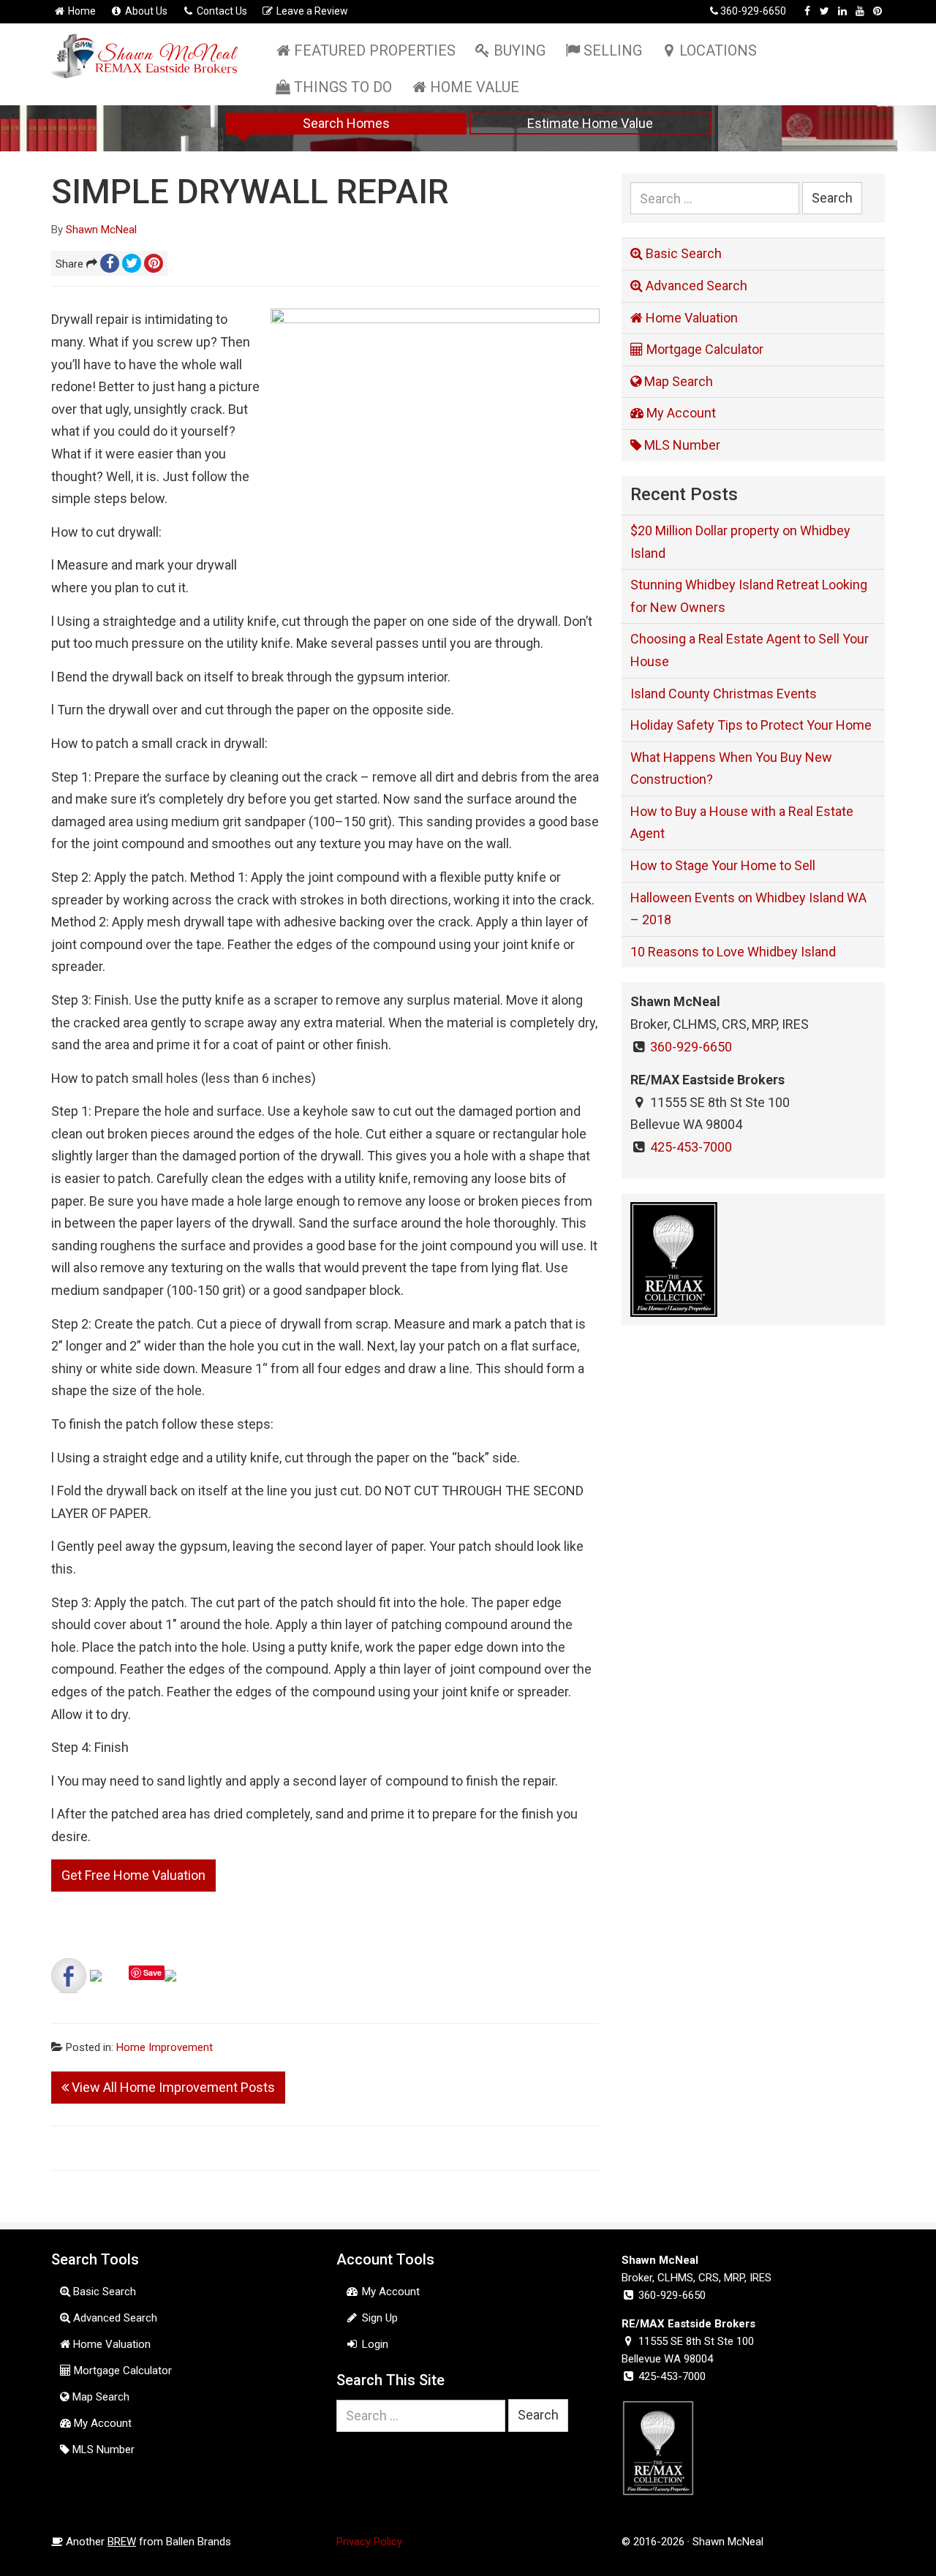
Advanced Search (695, 286)
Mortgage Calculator (703, 349)
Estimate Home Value (590, 123)
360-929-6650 (753, 11)
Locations (718, 50)
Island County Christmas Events (724, 694)
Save (152, 1972)
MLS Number (681, 445)
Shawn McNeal (101, 230)
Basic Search (682, 253)
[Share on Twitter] (107, 1987)
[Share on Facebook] (69, 1976)
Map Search (677, 381)
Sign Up (378, 2318)
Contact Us (221, 11)
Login (374, 2344)
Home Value (475, 87)
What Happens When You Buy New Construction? (731, 768)
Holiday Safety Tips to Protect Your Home (751, 725)
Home (81, 11)
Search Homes (346, 123)
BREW (122, 2542)
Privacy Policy (369, 2542)
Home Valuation (690, 318)
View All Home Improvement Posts (172, 2087)
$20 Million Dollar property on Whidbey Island (740, 542)
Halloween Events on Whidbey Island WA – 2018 (748, 909)
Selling (613, 50)
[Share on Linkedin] (182, 1987)
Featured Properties (375, 50)
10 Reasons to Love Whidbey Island (733, 952)
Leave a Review (311, 11)
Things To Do (343, 87)
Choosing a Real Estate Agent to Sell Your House (750, 650)
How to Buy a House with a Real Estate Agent (742, 823)
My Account (680, 413)
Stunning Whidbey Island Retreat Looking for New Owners (749, 596)
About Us (145, 11)
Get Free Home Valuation (133, 1875)
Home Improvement (165, 2047)
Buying (520, 50)
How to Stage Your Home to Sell (723, 865)
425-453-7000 (691, 1147)
